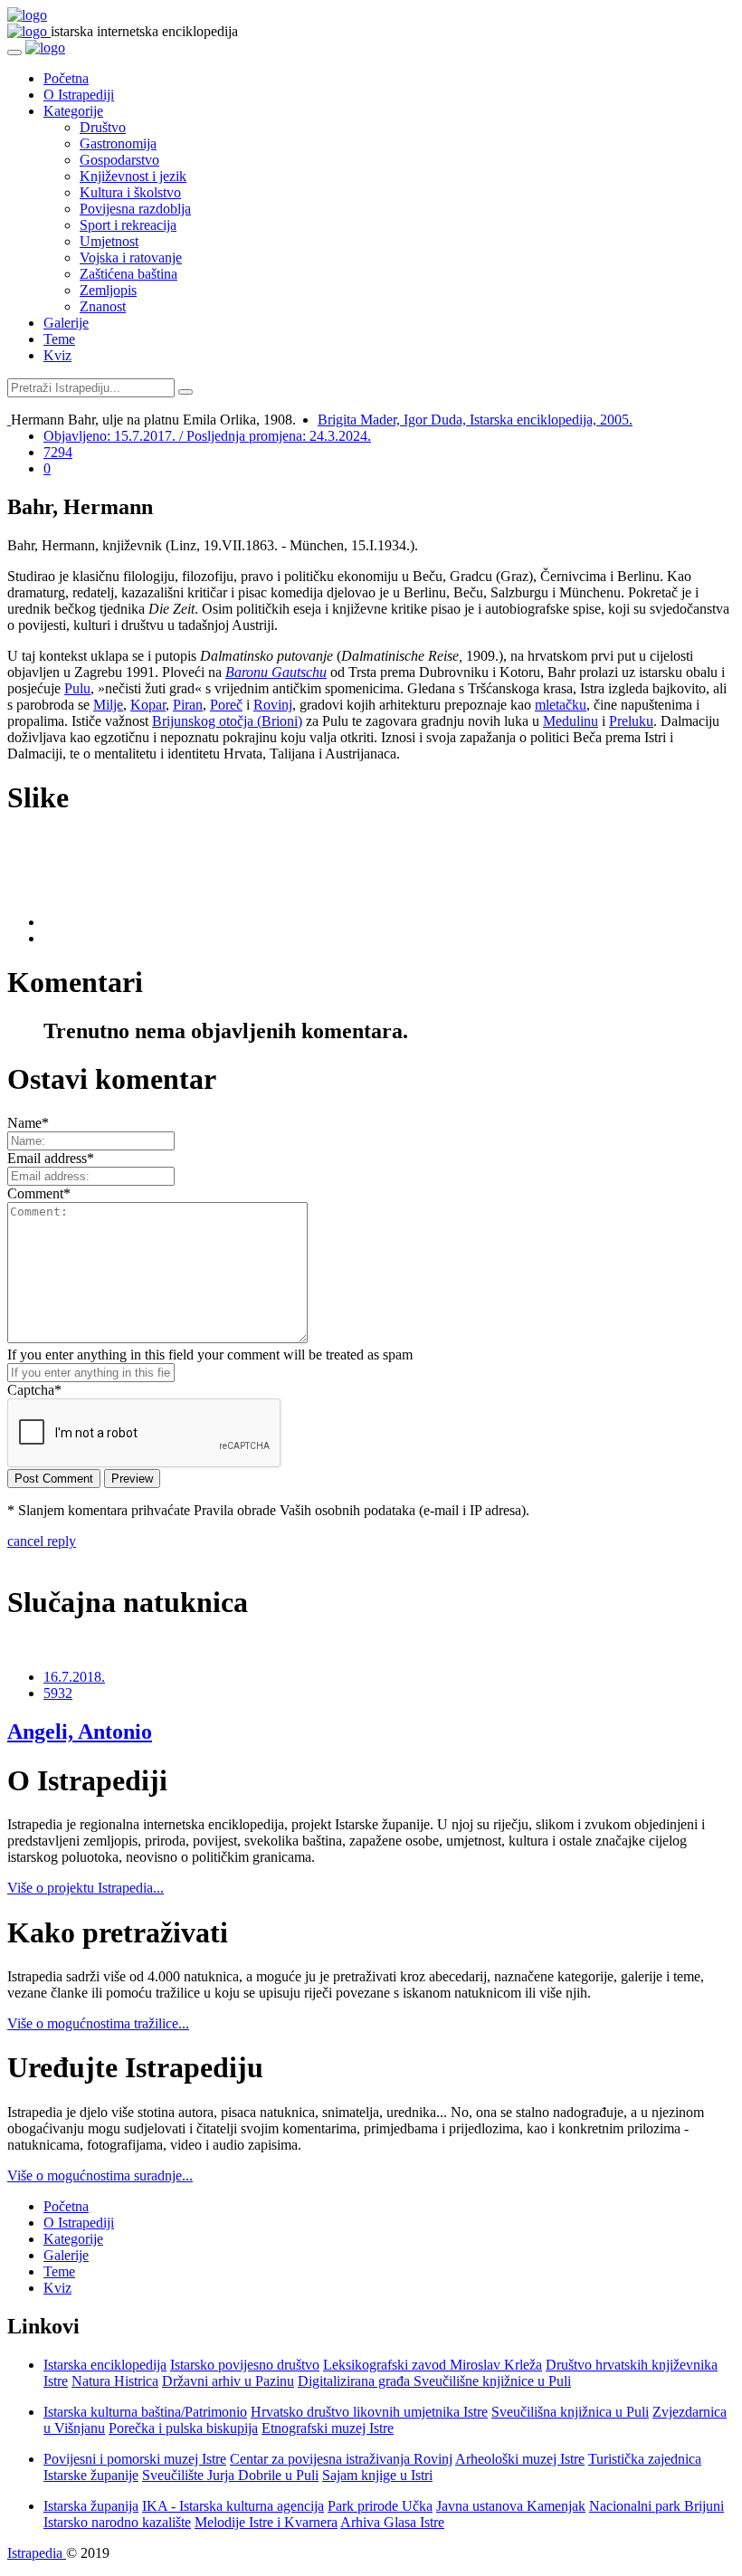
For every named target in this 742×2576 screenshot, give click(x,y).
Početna (66, 78)
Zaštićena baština (128, 274)
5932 (58, 1693)
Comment (39, 1193)
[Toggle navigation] (14, 52)
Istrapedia (37, 2553)
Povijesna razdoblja (135, 209)
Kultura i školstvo (130, 192)
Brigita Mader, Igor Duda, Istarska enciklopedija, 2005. (475, 420)
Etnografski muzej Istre (328, 2428)
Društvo (103, 127)
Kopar (148, 705)
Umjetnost (109, 241)
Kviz (57, 355)
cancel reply (42, 1541)
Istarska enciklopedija (105, 2365)
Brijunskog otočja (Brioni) (227, 721)
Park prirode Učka (380, 2506)
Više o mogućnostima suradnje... (100, 2175)
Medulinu (571, 721)
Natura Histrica (115, 2381)
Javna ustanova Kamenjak (511, 2506)
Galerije (66, 323)
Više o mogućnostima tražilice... (98, 2023)
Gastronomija (118, 143)
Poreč (226, 705)
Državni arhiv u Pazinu (228, 2381)
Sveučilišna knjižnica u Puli (570, 2412)
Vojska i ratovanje (131, 258)
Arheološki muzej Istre (520, 2459)
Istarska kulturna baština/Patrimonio (145, 2412)
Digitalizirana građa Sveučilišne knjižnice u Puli (434, 2381)
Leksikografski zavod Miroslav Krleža (433, 2365)
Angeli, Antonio (80, 1732)
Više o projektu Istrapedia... (86, 1888)
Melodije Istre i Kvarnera (266, 2522)
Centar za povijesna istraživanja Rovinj (341, 2459)
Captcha (34, 1390)
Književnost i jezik (133, 176)
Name (28, 1123)
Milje (108, 705)
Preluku (631, 721)
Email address (51, 1158)
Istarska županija (91, 2506)
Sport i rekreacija (128, 225)
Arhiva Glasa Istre (392, 2522)
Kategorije (73, 111)
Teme (59, 339)
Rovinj (273, 705)
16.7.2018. (74, 1677)
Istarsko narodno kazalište (117, 2522)
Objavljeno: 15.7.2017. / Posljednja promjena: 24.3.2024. (207, 436)
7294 (58, 452)
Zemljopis (108, 290)
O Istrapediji (79, 95)
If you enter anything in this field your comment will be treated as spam (210, 1355)
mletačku (561, 705)
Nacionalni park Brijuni (656, 2506)
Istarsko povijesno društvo (245, 2365)
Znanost (103, 306)
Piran (188, 705)
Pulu (77, 688)
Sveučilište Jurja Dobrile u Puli (230, 2475)
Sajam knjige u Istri (377, 2475)
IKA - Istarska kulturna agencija (233, 2506)
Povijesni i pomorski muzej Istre (135, 2459)
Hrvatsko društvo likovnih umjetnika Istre (369, 2412)
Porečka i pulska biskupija (183, 2428)
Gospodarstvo (119, 160)
